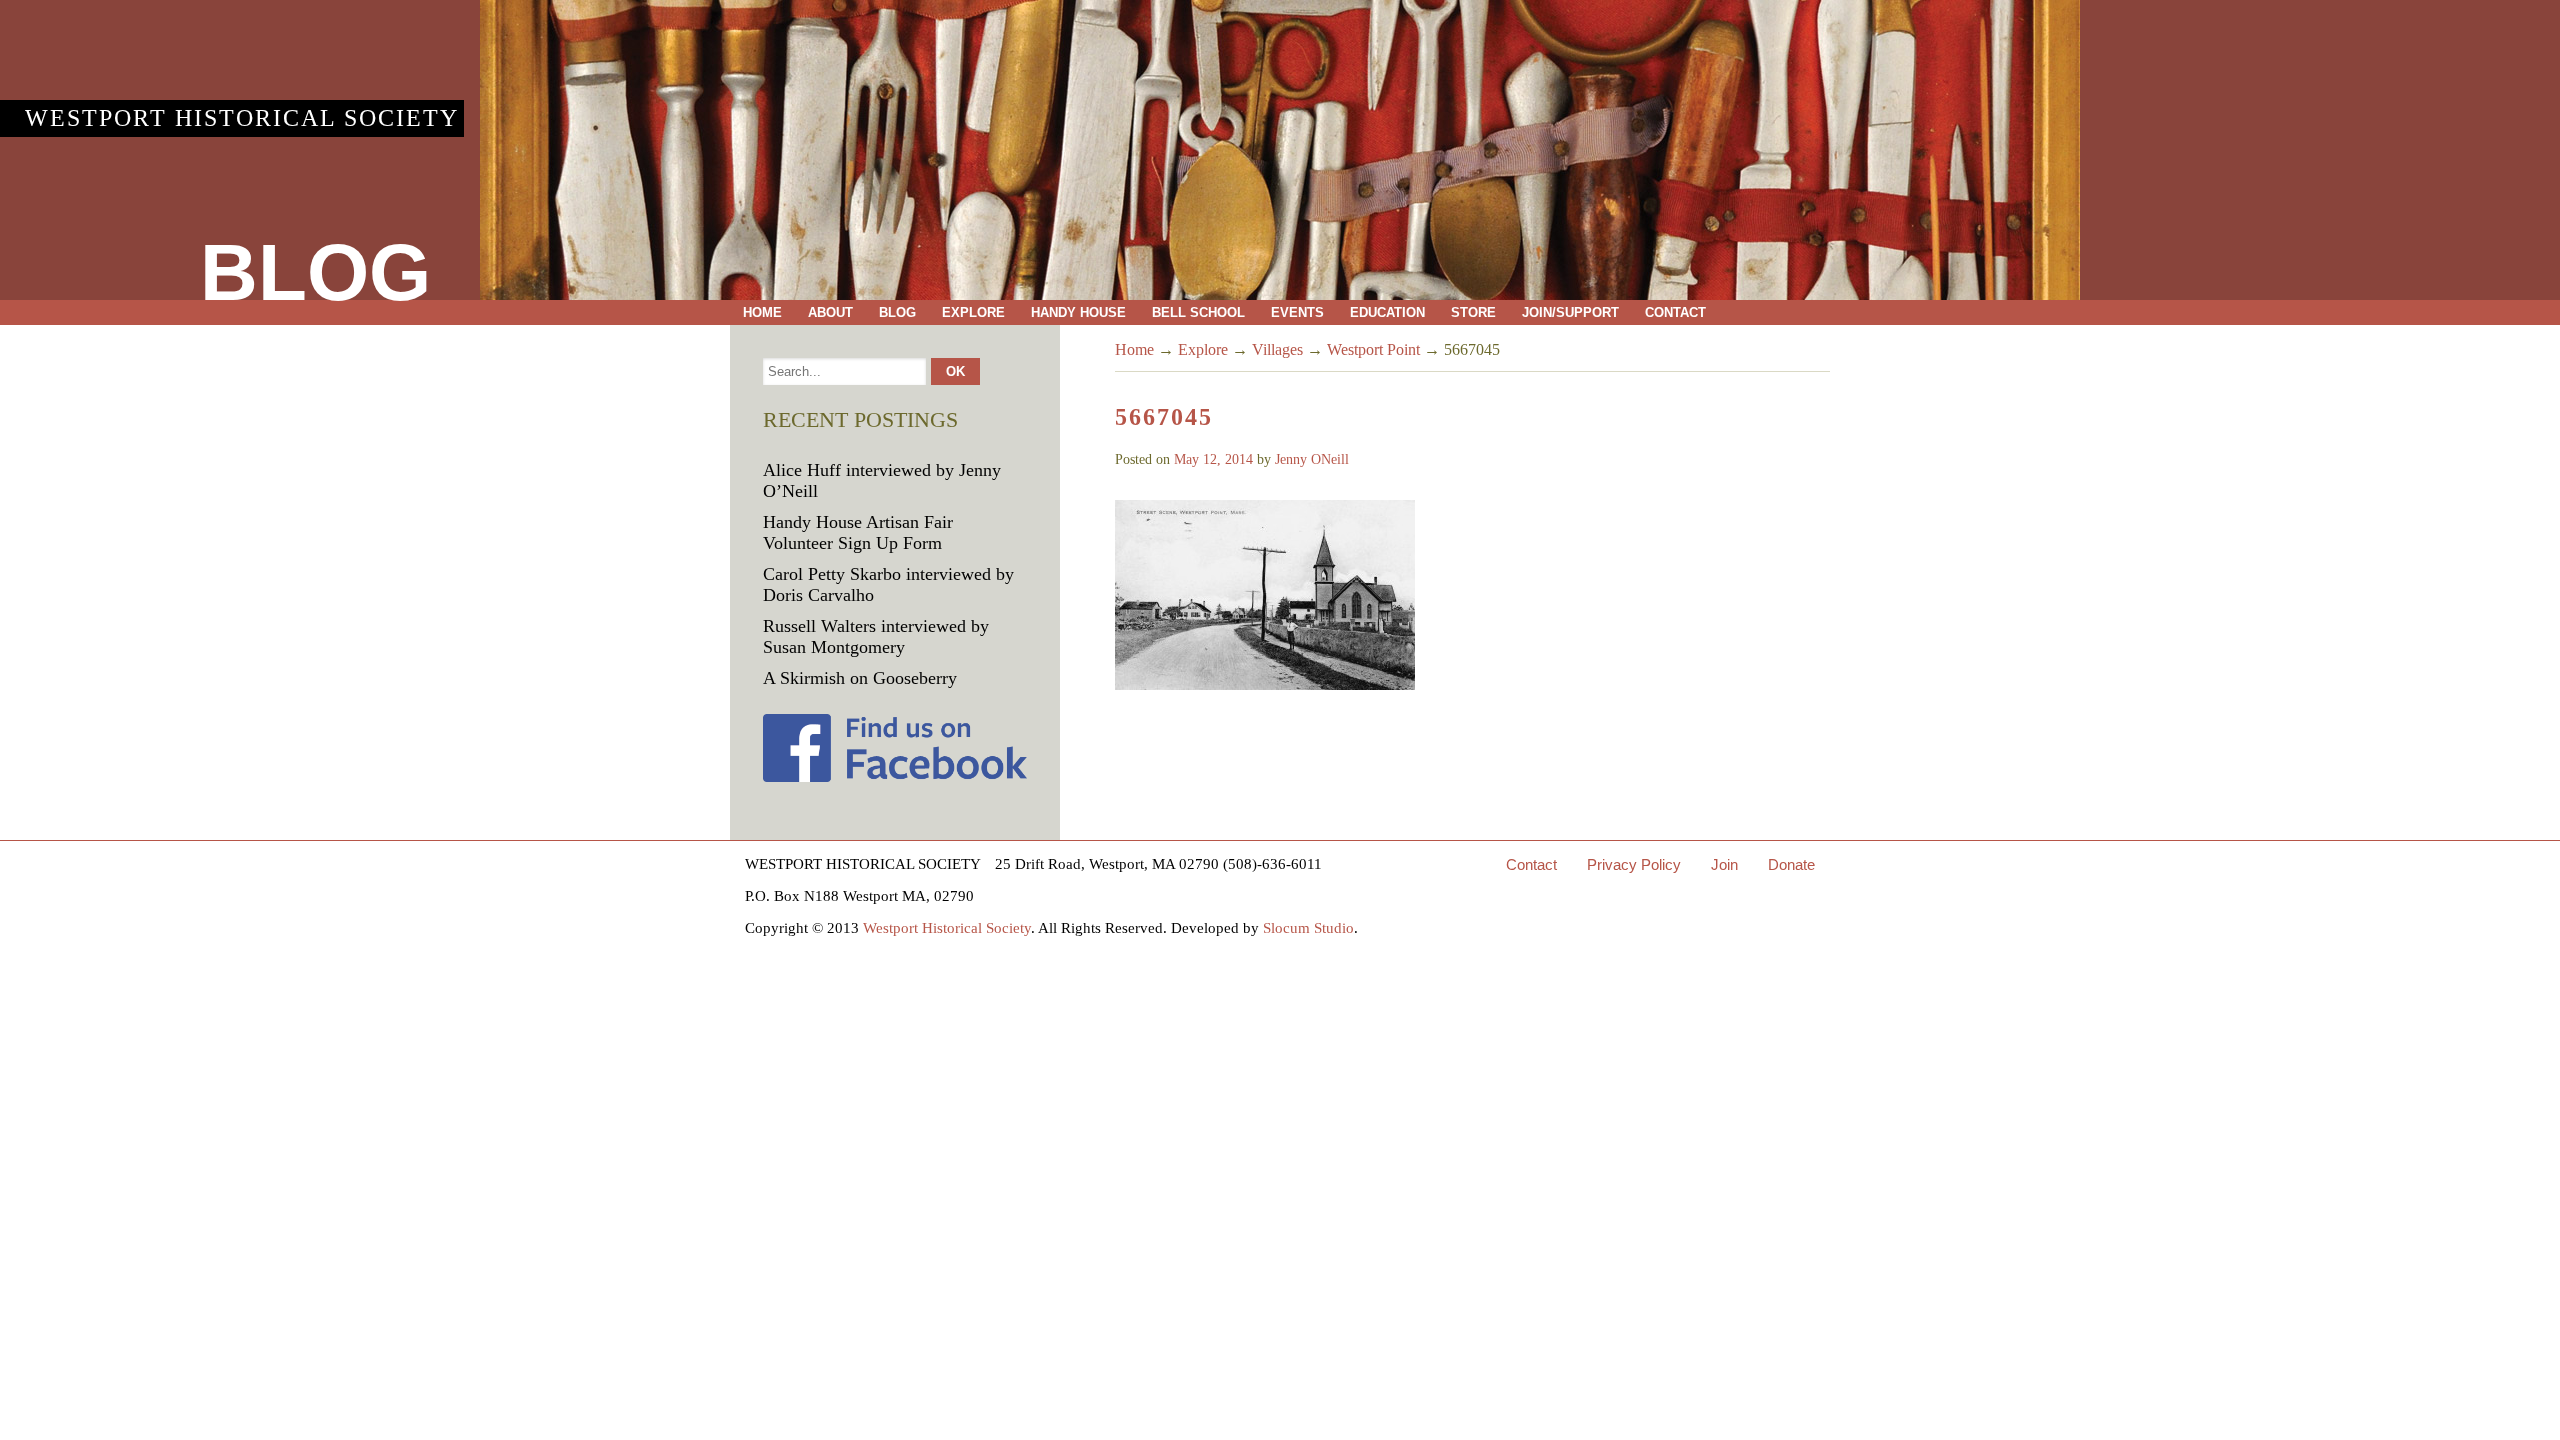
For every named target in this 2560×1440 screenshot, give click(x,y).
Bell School (1198, 312)
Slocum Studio (1308, 928)
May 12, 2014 (1213, 459)
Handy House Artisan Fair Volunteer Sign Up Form (858, 532)
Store (1473, 312)
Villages (1277, 349)
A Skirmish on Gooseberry (860, 678)
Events (1297, 312)
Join (1724, 864)
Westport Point (1373, 349)
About (830, 312)
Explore (973, 312)
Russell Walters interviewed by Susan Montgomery (876, 636)
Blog (897, 312)
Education (1387, 312)
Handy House (1078, 312)
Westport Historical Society (242, 118)
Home (762, 312)
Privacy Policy (1634, 864)
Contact (1675, 312)
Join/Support (1570, 312)
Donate (1791, 864)
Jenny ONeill (1312, 459)
